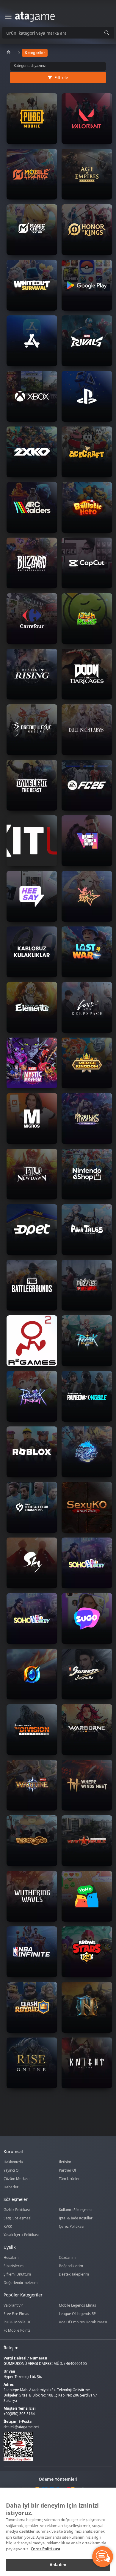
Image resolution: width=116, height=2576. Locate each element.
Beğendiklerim (71, 2266)
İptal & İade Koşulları (76, 2218)
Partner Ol (67, 2170)
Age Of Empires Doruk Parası (83, 2322)
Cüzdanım (67, 2257)
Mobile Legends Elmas (77, 2305)
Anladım (58, 2565)
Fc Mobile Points (17, 2330)
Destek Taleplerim (74, 2274)
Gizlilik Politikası (17, 2210)
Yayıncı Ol (11, 2170)
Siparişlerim (14, 2266)
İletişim (65, 2162)
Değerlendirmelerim (21, 2283)
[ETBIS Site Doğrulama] (54, 2447)
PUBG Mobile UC (18, 2322)
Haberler (11, 2187)
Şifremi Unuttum (17, 2274)
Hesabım (11, 2257)
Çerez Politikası (72, 2226)
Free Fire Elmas (16, 2314)
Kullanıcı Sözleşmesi (76, 2210)
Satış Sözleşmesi (17, 2218)
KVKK (8, 2226)
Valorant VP (13, 2305)
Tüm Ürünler (69, 2179)
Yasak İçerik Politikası (21, 2235)
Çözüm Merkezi (17, 2179)
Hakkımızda (13, 2162)
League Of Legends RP (77, 2314)
